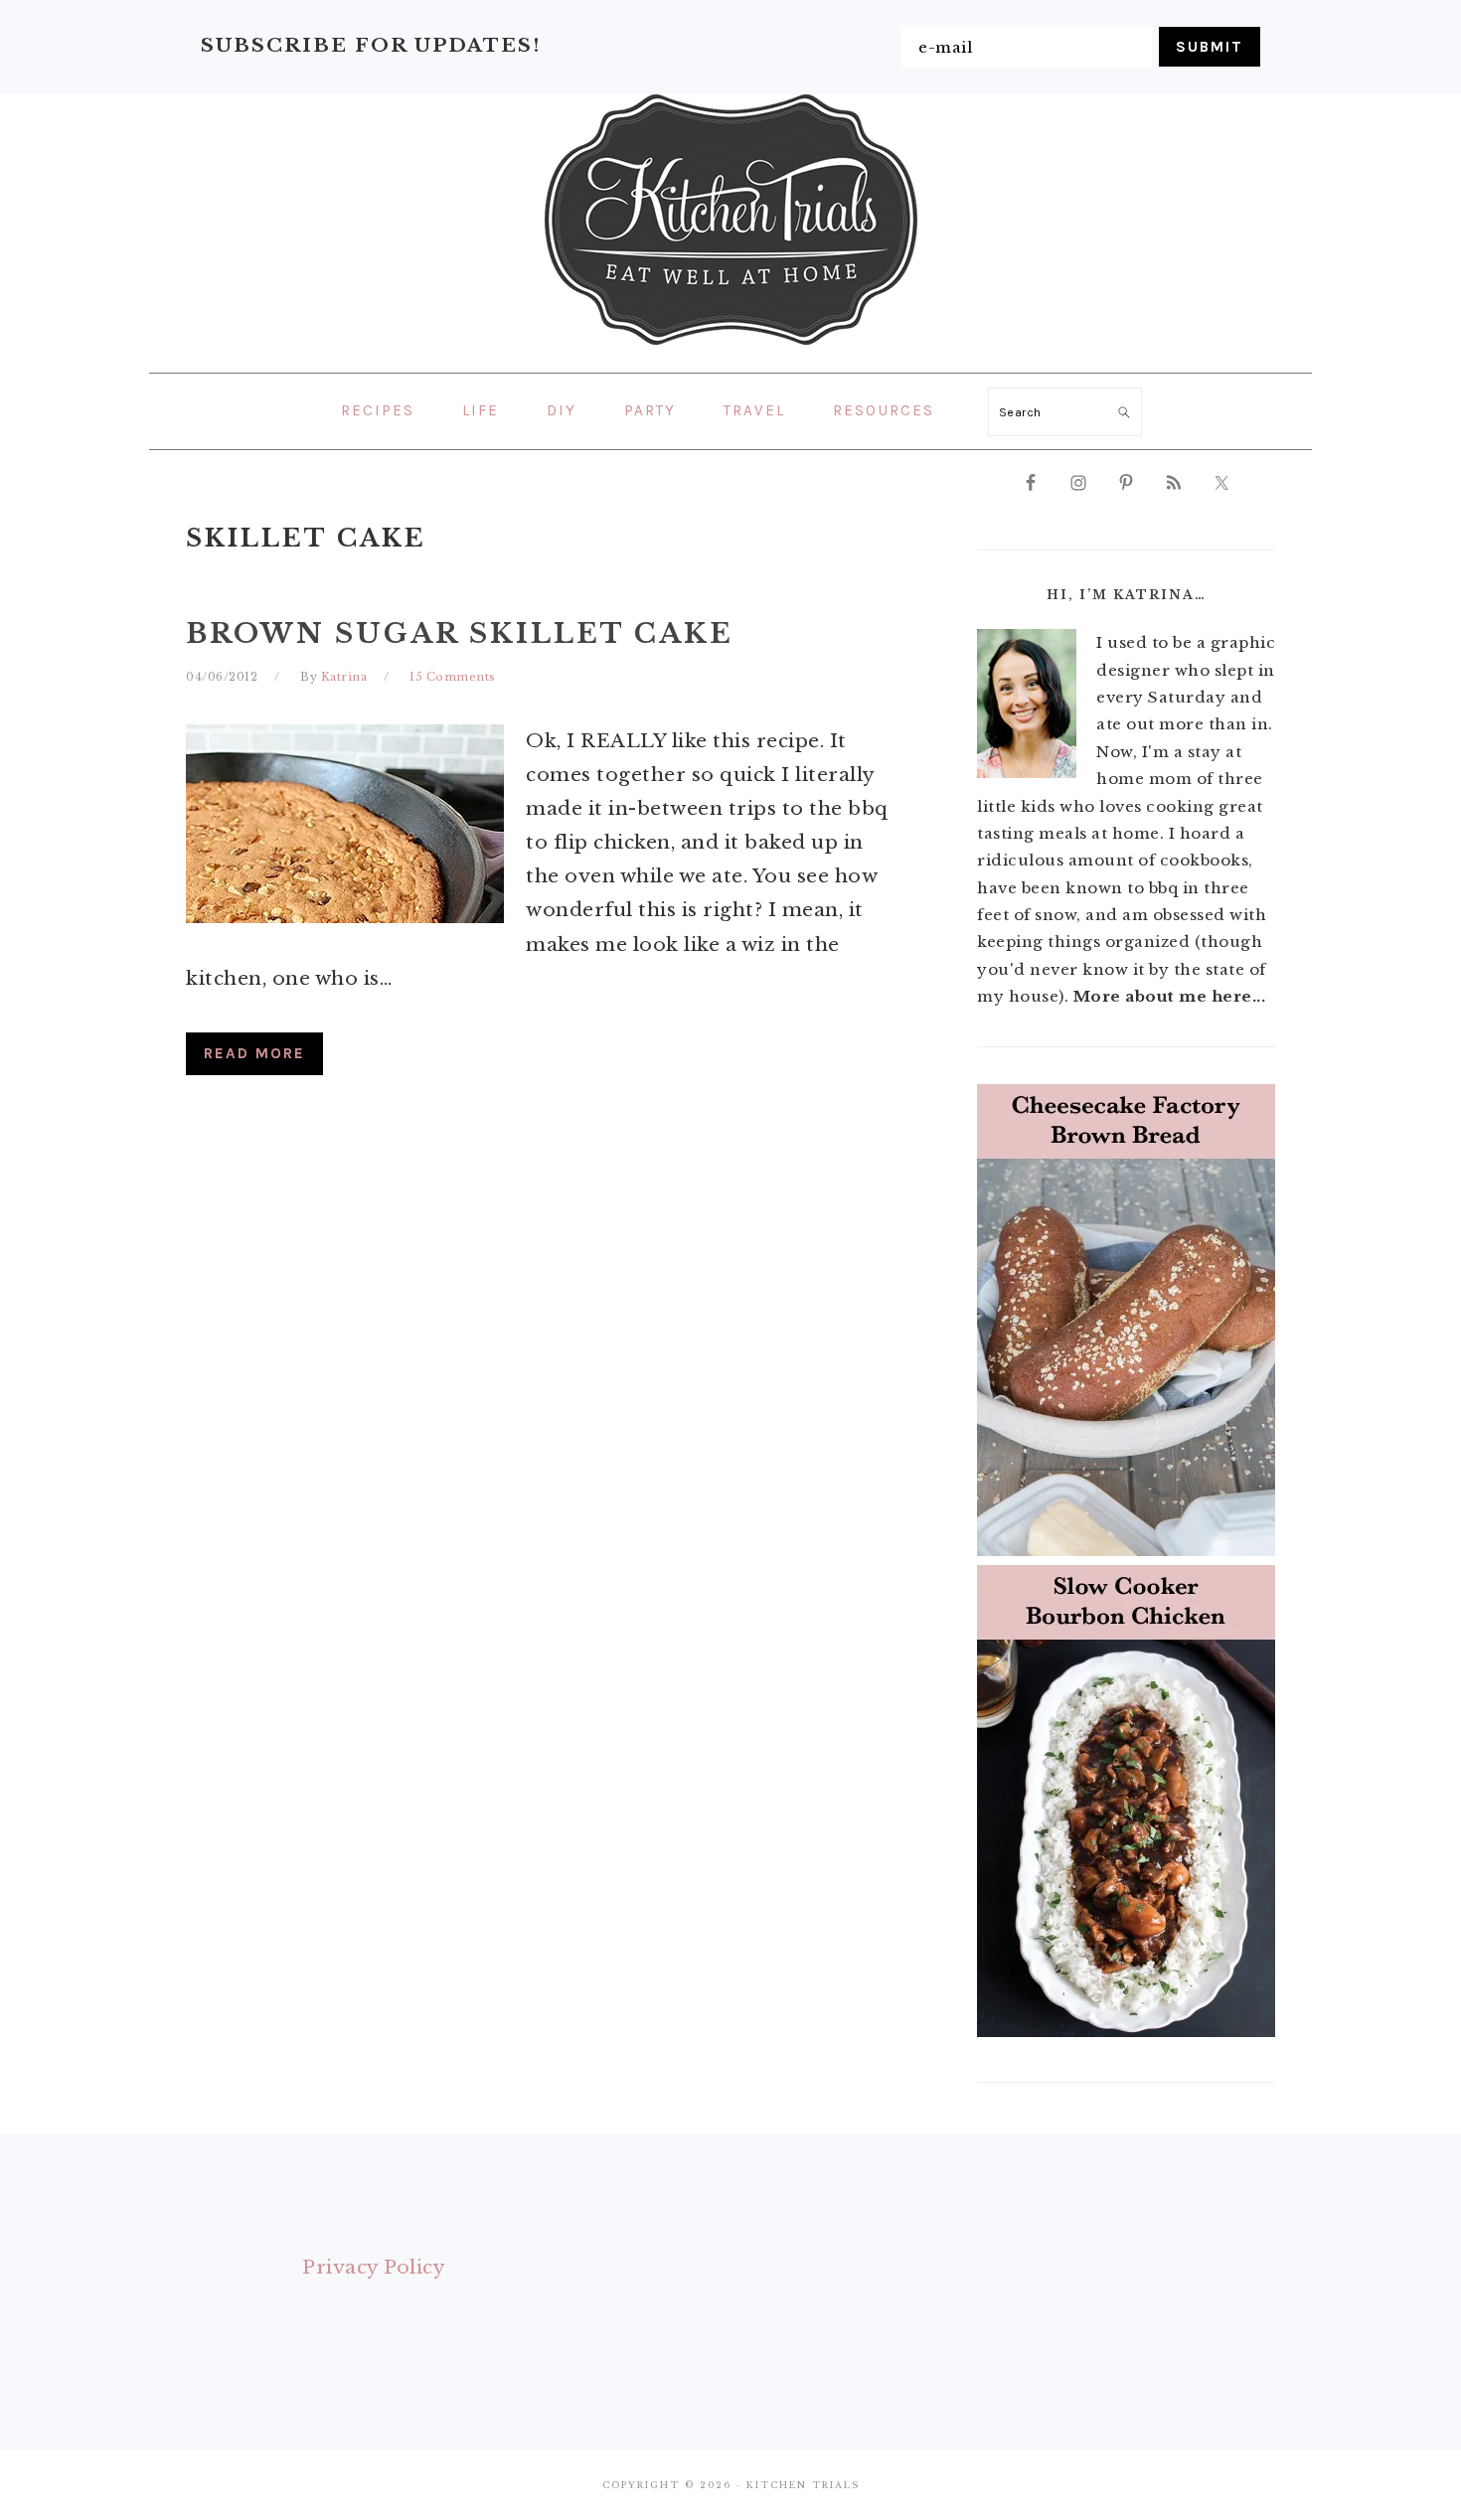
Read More (254, 1053)
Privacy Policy (374, 2267)
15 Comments (453, 677)
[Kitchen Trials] (731, 349)
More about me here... (1170, 996)
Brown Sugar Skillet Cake (460, 633)
